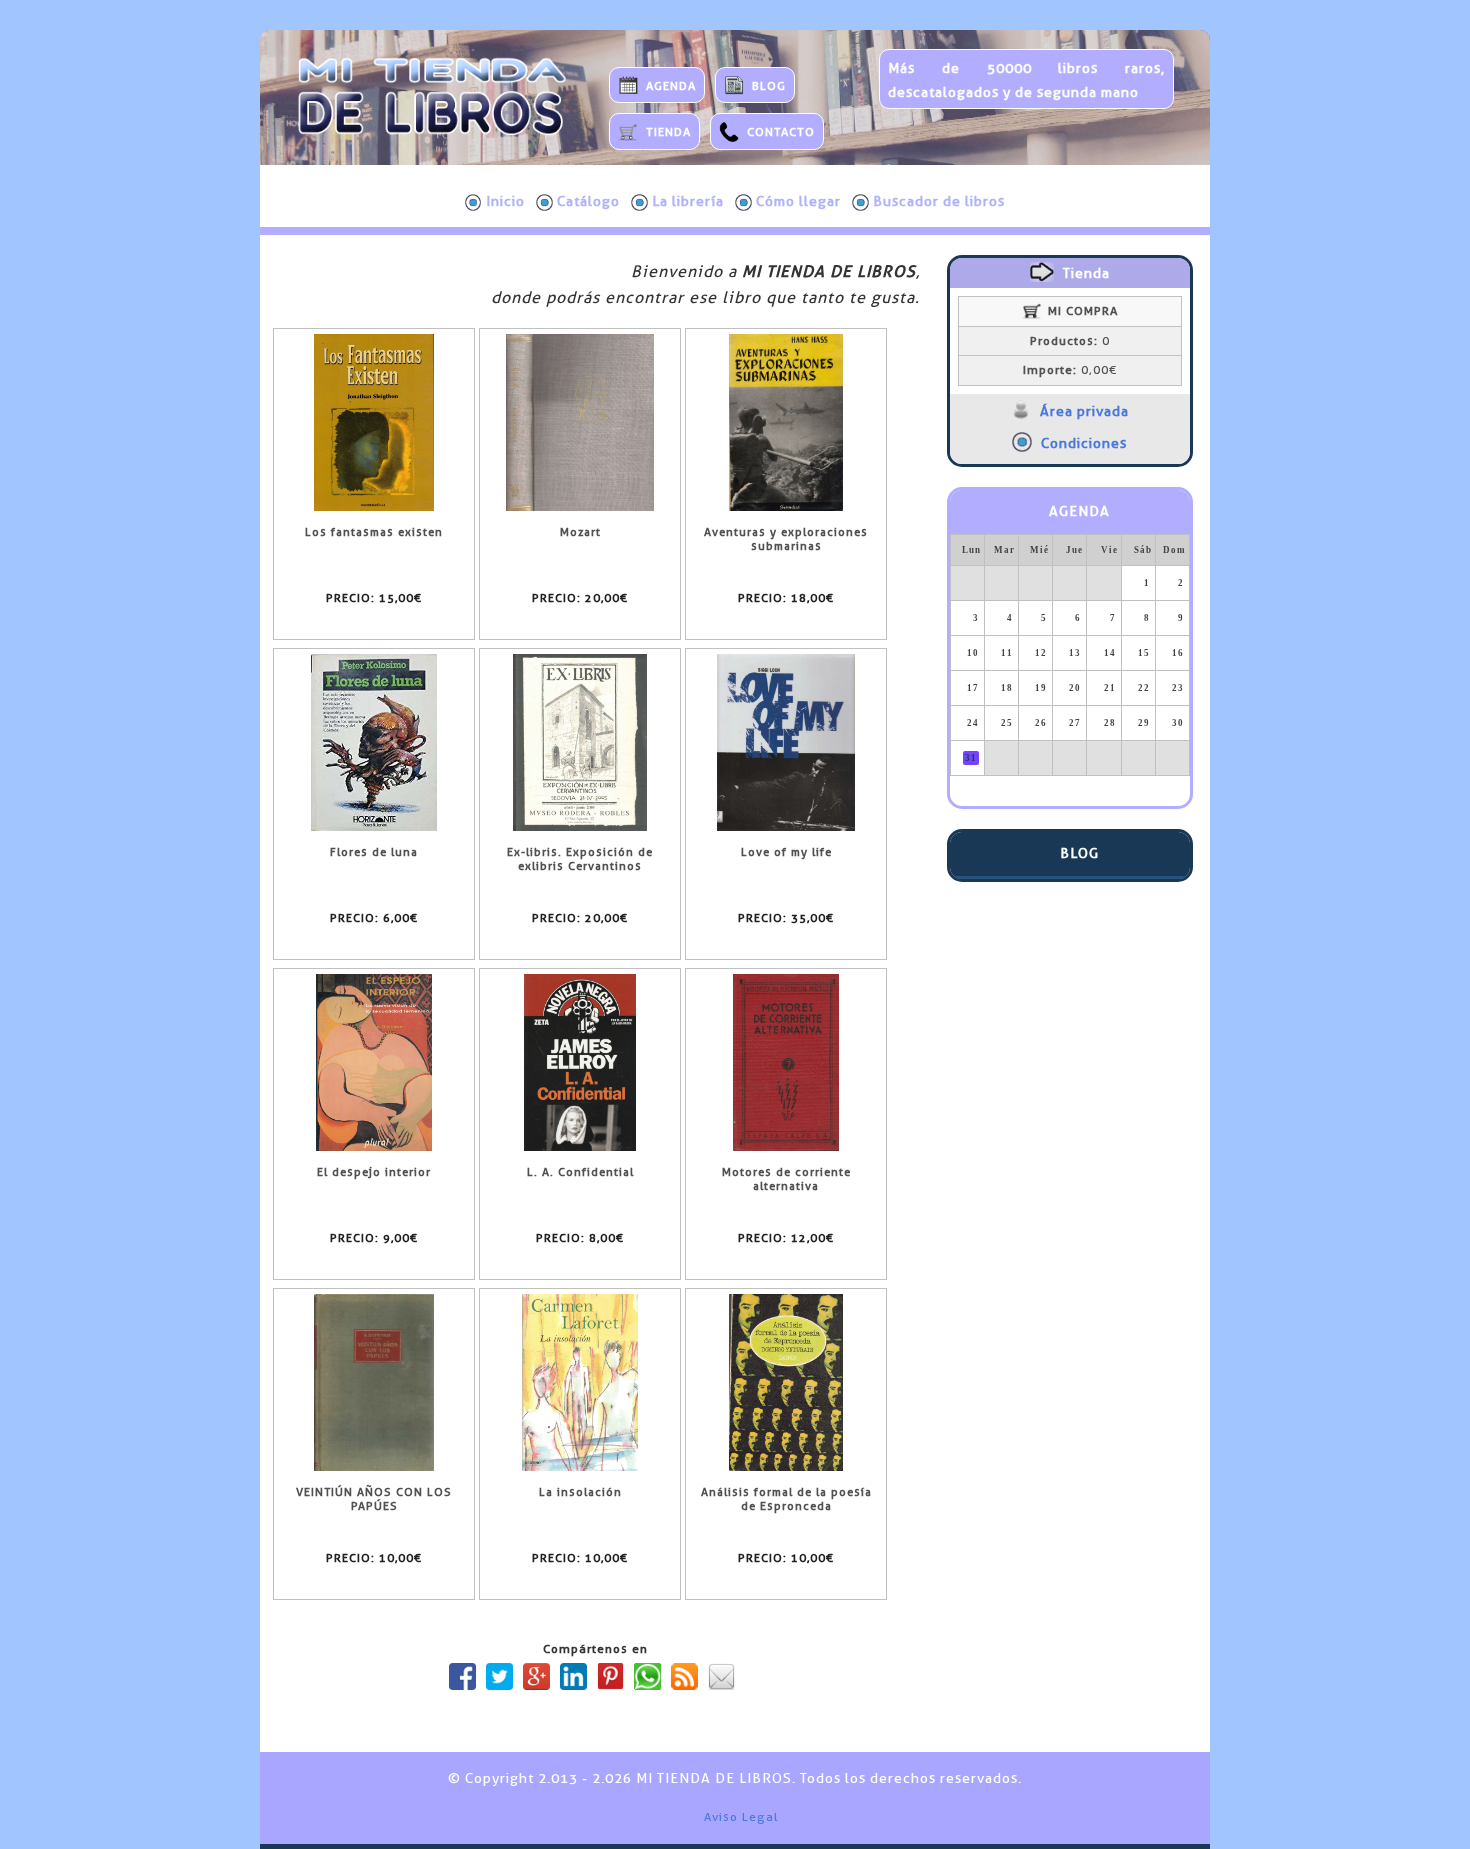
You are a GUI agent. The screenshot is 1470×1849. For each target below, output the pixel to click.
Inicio (505, 201)
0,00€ (1070, 370)
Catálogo (588, 201)
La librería (688, 201)
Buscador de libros (939, 201)
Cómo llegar (798, 201)
